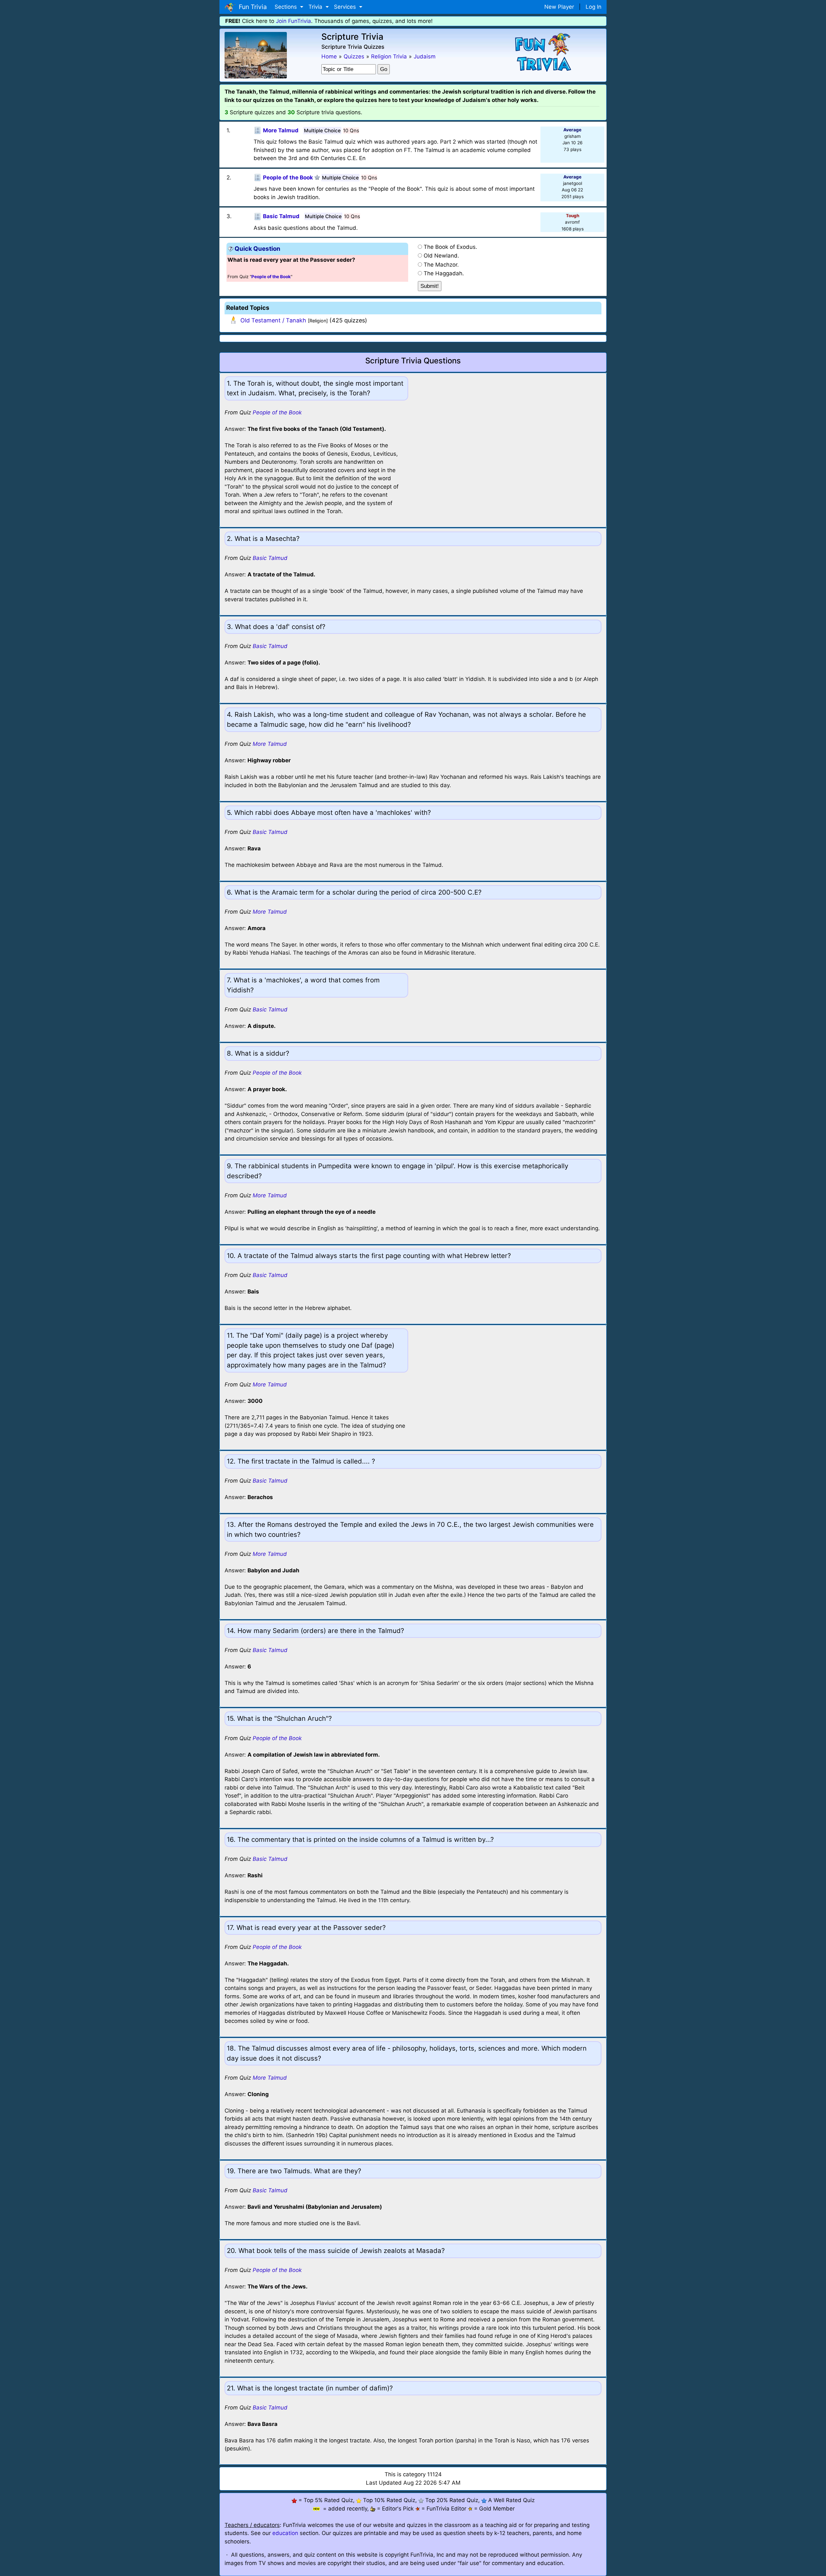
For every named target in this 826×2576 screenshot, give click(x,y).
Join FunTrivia (293, 21)
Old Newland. (441, 256)
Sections (287, 7)
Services (346, 7)
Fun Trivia (251, 7)
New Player (559, 7)
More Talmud (270, 744)
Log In (594, 7)
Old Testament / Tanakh (273, 320)
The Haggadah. (444, 273)
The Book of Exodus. (450, 247)
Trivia (316, 7)
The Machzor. (441, 265)
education (285, 2533)
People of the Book (277, 412)
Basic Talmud (270, 558)
